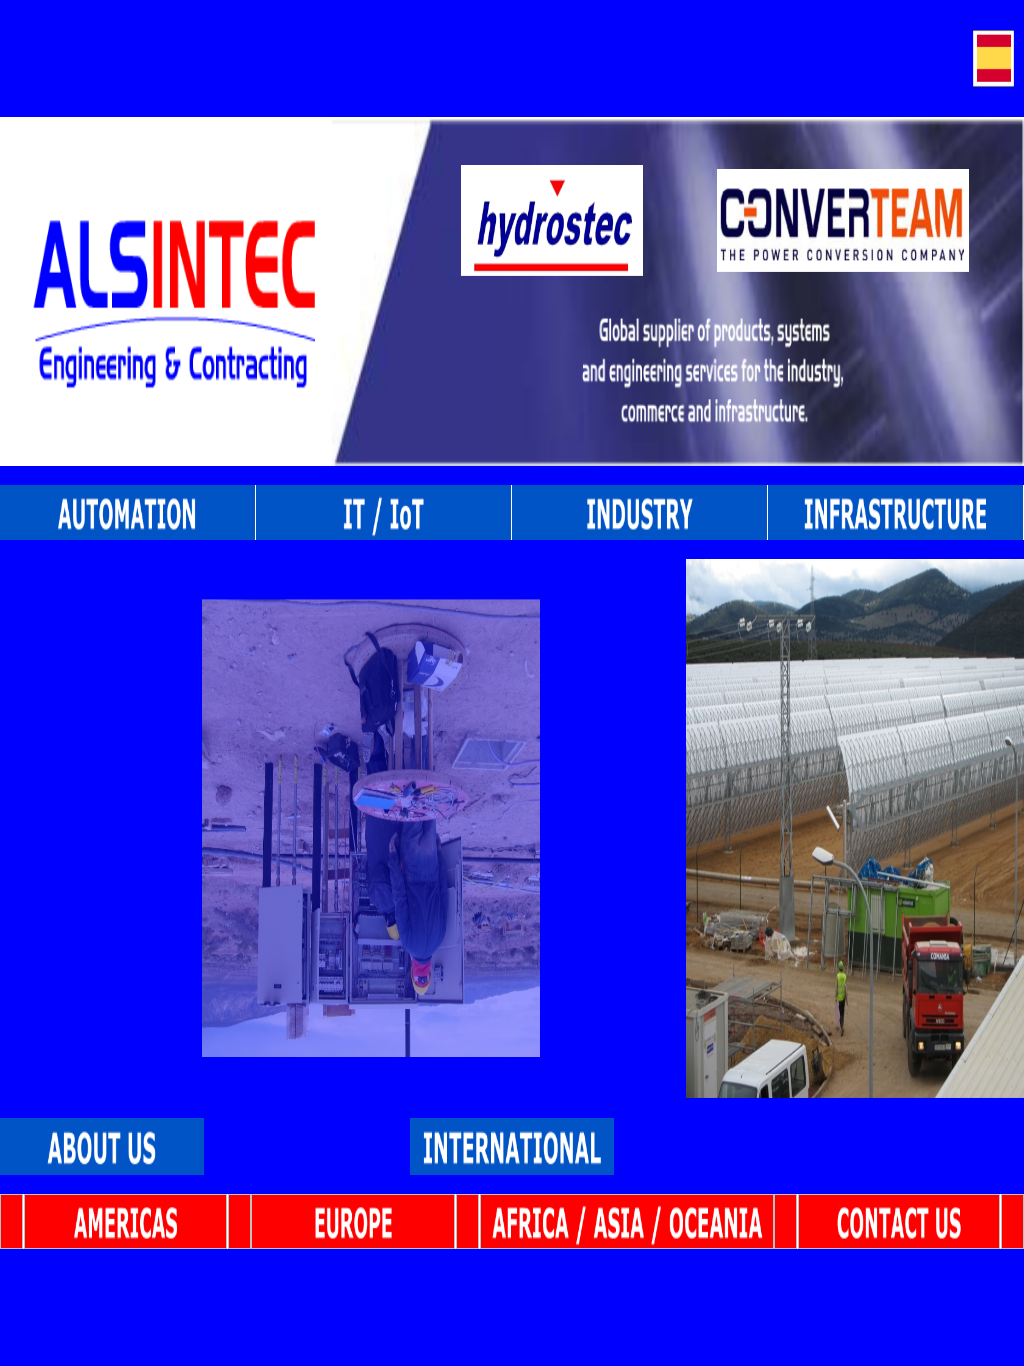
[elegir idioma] (993, 58)
